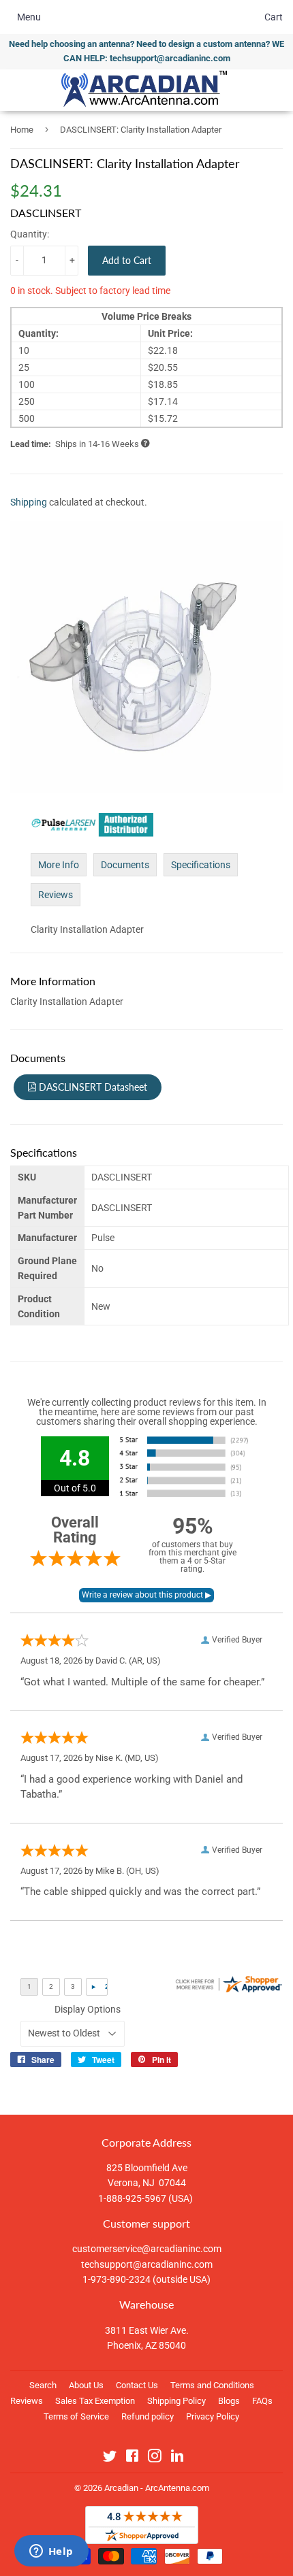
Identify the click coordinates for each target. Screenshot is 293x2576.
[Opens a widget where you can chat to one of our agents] (51, 2552)
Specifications (201, 865)
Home (22, 130)
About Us (86, 2385)
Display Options (88, 2009)
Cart (274, 17)
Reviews (56, 895)
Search (43, 2385)
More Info (59, 865)
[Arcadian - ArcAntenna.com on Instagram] (155, 2458)
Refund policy (148, 2416)
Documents (125, 865)
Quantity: (30, 234)
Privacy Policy (213, 2416)
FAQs (262, 2401)
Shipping (29, 502)
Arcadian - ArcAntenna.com (157, 2488)
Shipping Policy (176, 2401)
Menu (29, 17)
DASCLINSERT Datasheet (92, 1087)
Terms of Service (76, 2416)
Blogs (229, 2401)
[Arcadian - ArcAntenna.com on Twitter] (110, 2458)
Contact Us (137, 2385)
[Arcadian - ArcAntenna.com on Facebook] (132, 2458)
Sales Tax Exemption (95, 2401)
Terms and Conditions (212, 2385)
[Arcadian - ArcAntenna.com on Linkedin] (177, 2458)
